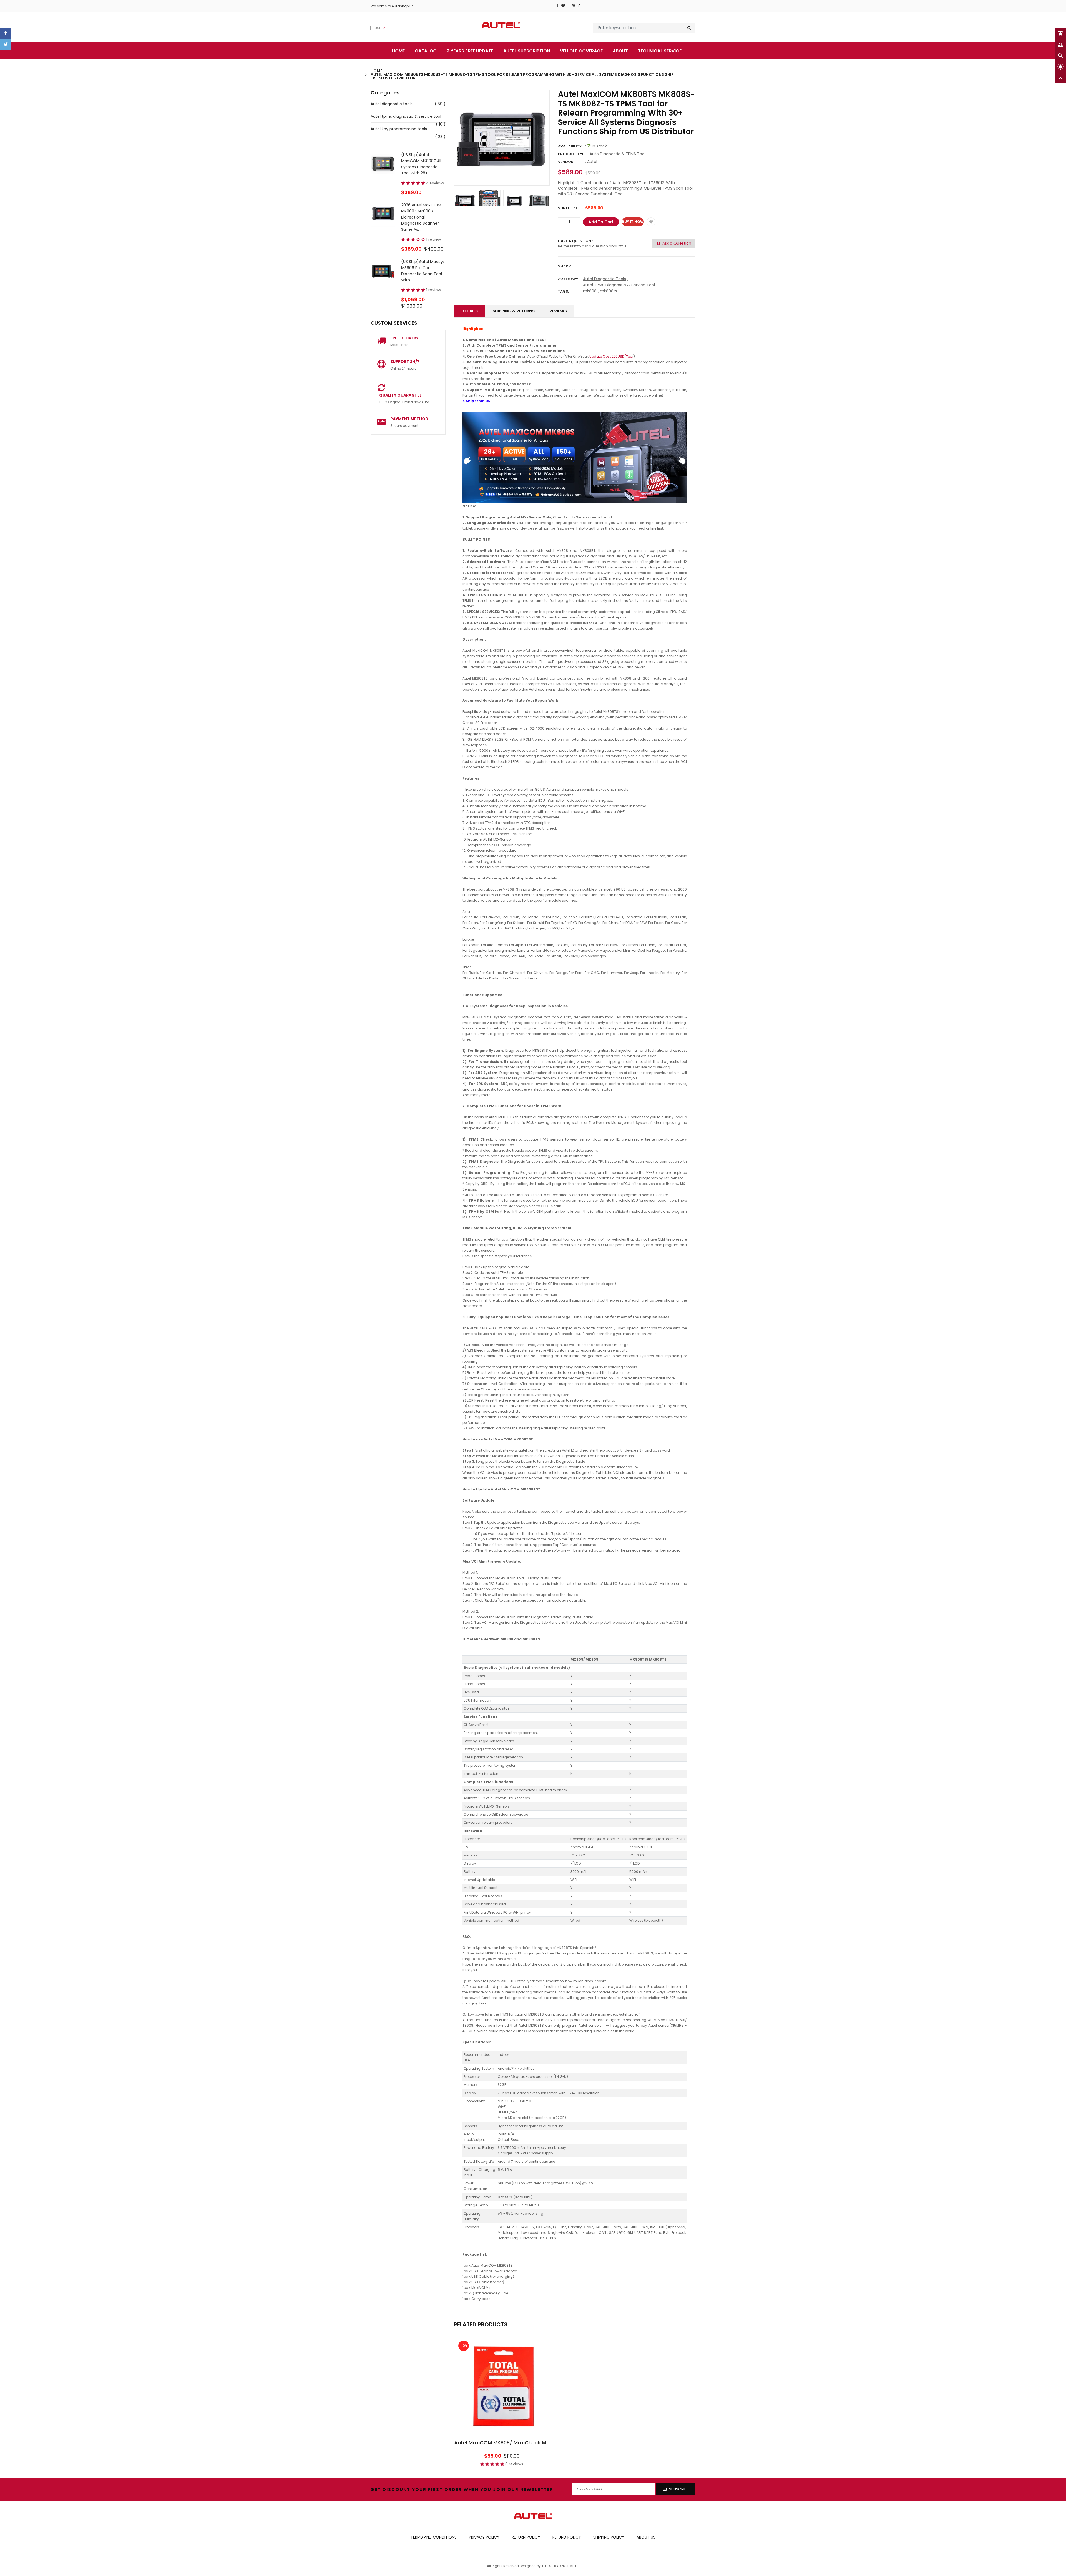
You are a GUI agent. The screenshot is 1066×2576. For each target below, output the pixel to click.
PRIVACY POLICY (484, 2537)
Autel (592, 162)
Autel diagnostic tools (392, 104)
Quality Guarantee (400, 395)
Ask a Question (676, 243)
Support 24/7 (405, 362)
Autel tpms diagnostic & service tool (406, 116)
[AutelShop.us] (533, 2516)
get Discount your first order (416, 2489)
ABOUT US (646, 2537)
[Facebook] (6, 33)
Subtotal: (568, 208)
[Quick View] (519, 2402)
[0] (574, 6)
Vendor (566, 162)
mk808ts (609, 291)
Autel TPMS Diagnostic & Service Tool (619, 285)
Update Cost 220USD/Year (611, 356)
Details (470, 311)
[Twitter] (6, 44)
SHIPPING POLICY (609, 2537)
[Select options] (502, 2402)
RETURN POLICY (526, 2537)
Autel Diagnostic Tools (604, 279)
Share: (565, 266)
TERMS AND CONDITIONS (434, 2537)
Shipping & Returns (514, 311)
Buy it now (633, 222)
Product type (572, 154)
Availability (570, 146)
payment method (409, 419)
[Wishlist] (563, 6)
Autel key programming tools (399, 129)
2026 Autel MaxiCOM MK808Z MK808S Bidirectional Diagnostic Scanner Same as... (421, 217)
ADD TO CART (615, 2556)
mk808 (590, 291)
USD (374, 25)
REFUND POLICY (567, 2537)
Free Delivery (404, 338)
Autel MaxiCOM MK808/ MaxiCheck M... (502, 2443)
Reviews (558, 311)
